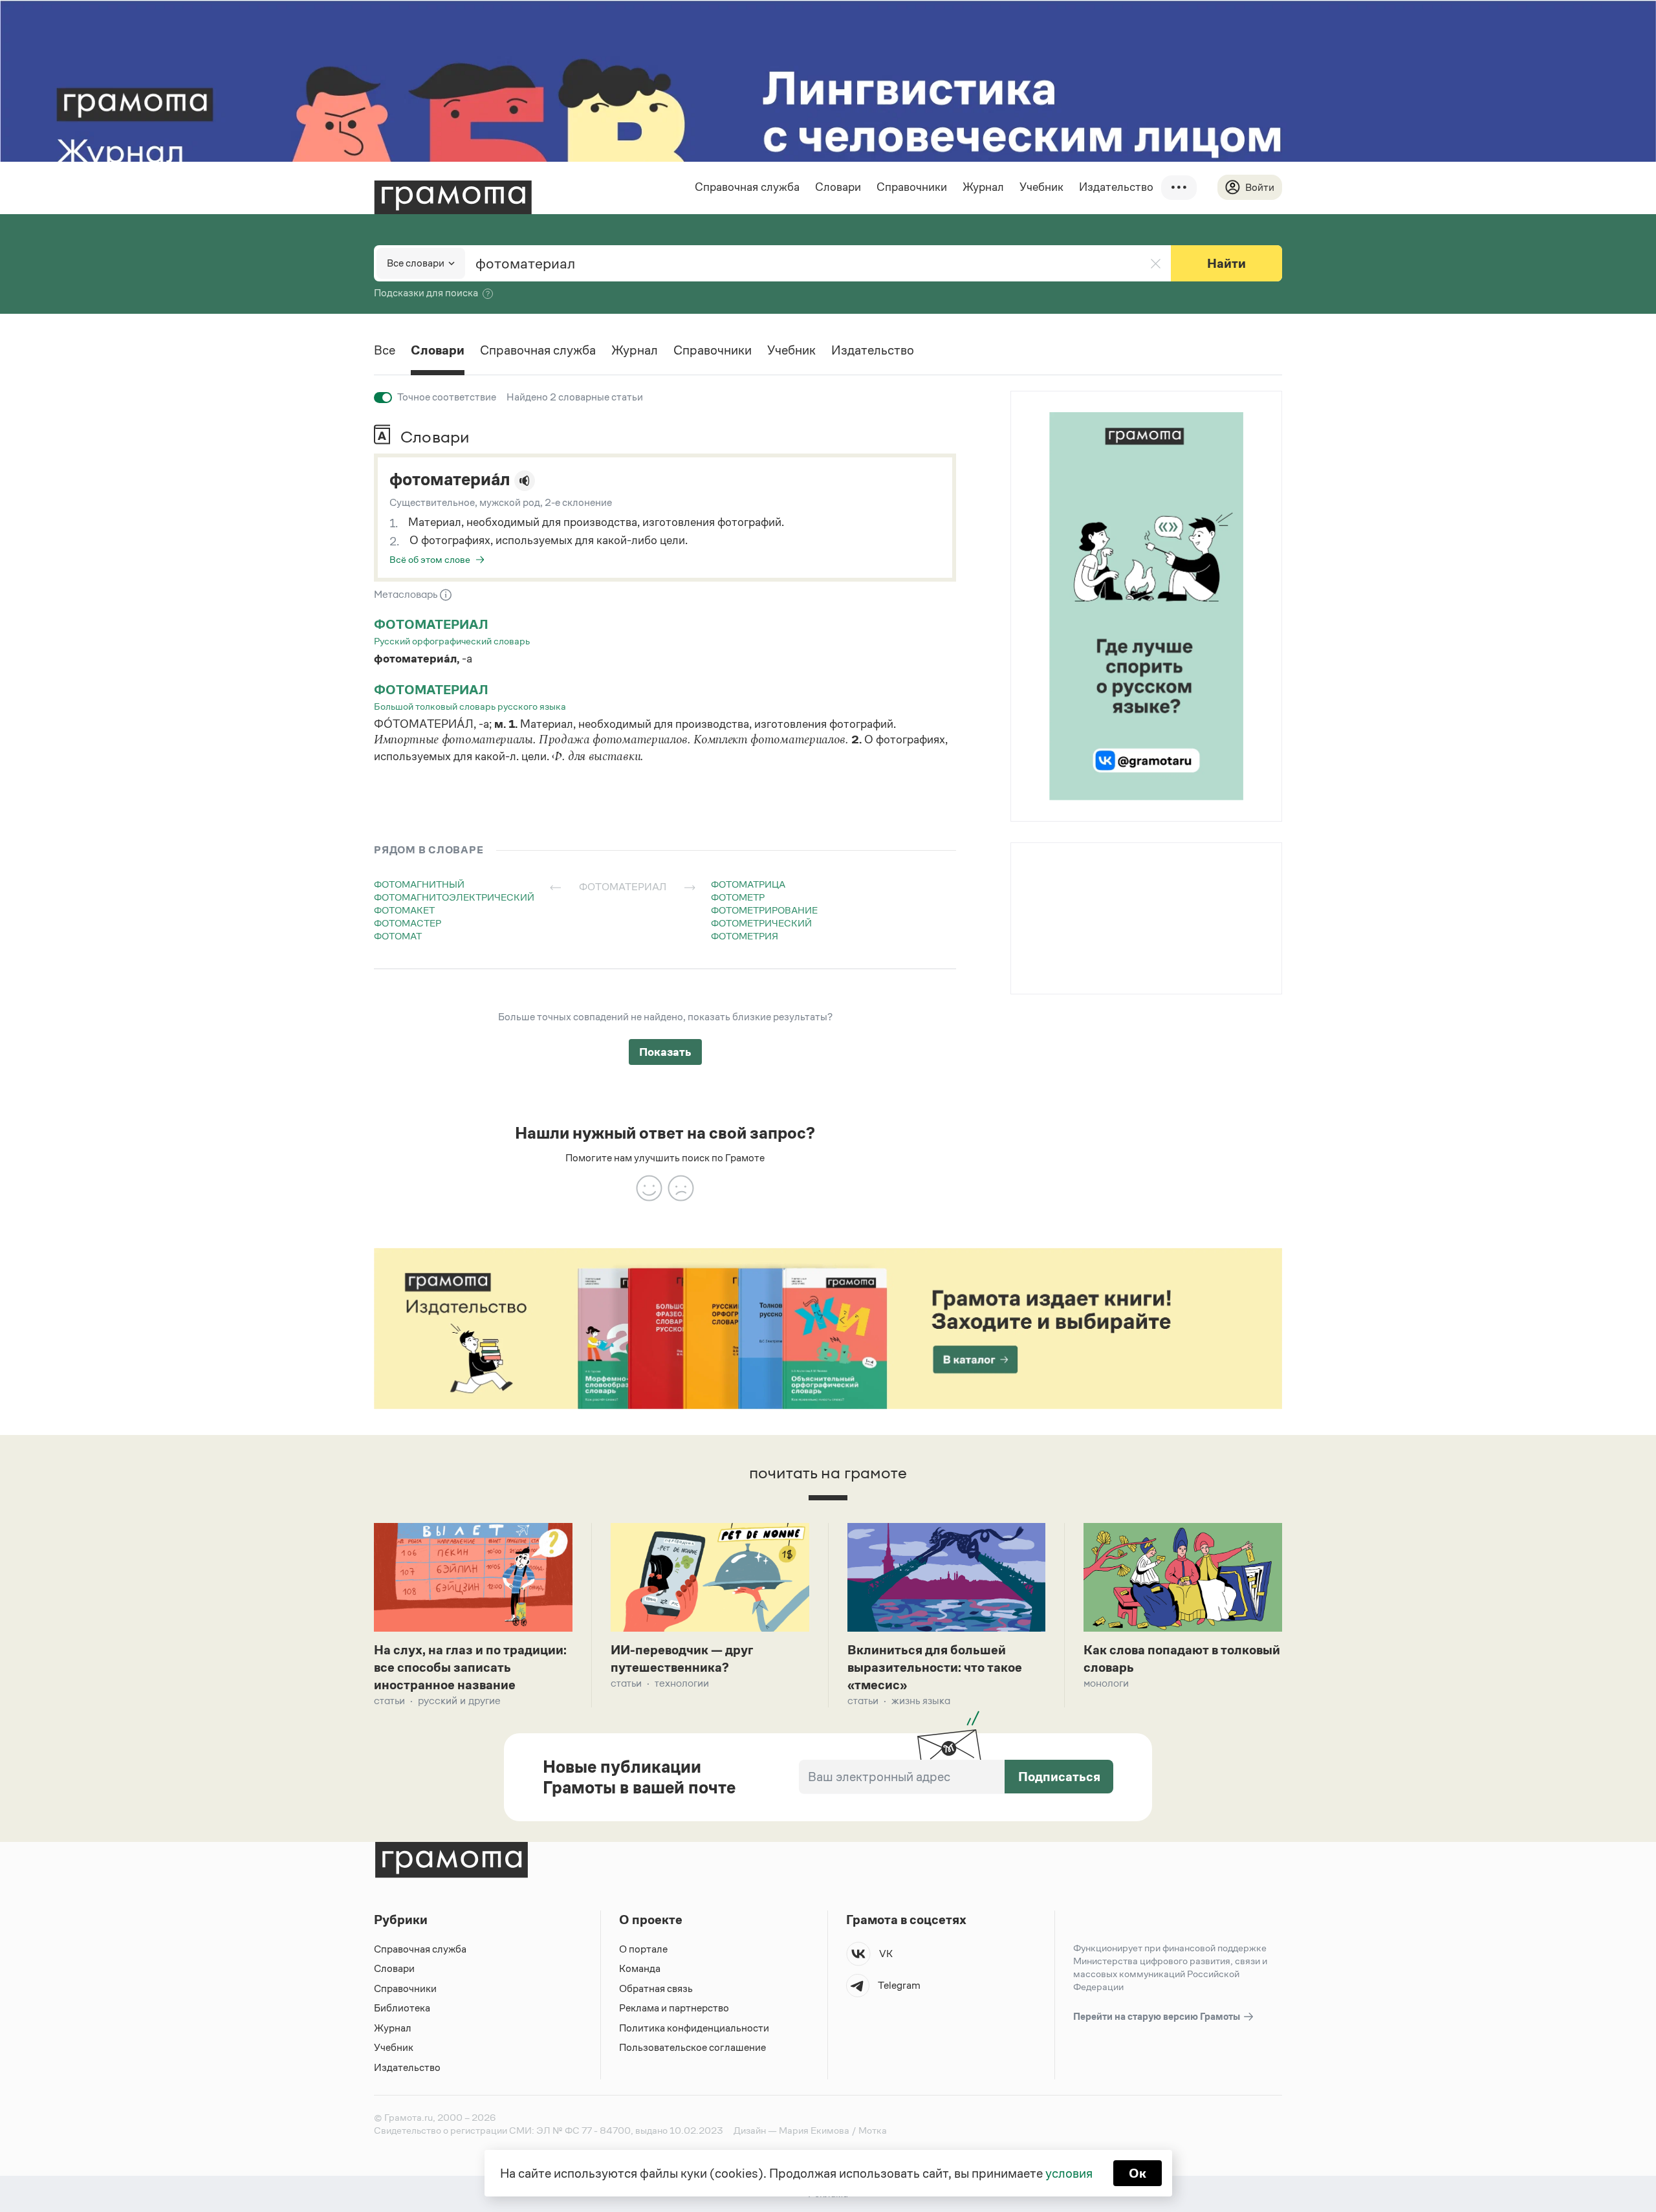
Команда (640, 1968)
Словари (838, 187)
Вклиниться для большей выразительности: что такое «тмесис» (935, 1667)
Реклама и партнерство (674, 2008)
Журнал (983, 187)
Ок (1138, 2173)
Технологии (682, 1683)
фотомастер (408, 923)
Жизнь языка (921, 1701)
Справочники (912, 187)
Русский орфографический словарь (452, 641)
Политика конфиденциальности (694, 2028)
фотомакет (404, 910)
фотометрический (761, 923)
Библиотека (402, 2008)
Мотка (873, 2130)
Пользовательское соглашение (692, 2047)
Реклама (1090, 876)
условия (1069, 2173)
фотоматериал (431, 624)
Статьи (389, 1701)
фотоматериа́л (450, 479)
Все (385, 350)
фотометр (738, 897)
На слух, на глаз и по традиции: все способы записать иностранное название (470, 1667)
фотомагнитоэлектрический (454, 897)
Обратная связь (656, 1988)
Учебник (1041, 187)
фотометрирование (764, 910)
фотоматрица (748, 884)
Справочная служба (747, 187)
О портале (643, 1949)
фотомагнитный (419, 884)
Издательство (1116, 187)
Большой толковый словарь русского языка (470, 706)
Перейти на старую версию (1158, 2016)
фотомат (398, 936)
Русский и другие (459, 1701)
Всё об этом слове (430, 559)
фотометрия (745, 936)
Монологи (1106, 1683)
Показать (665, 1052)
